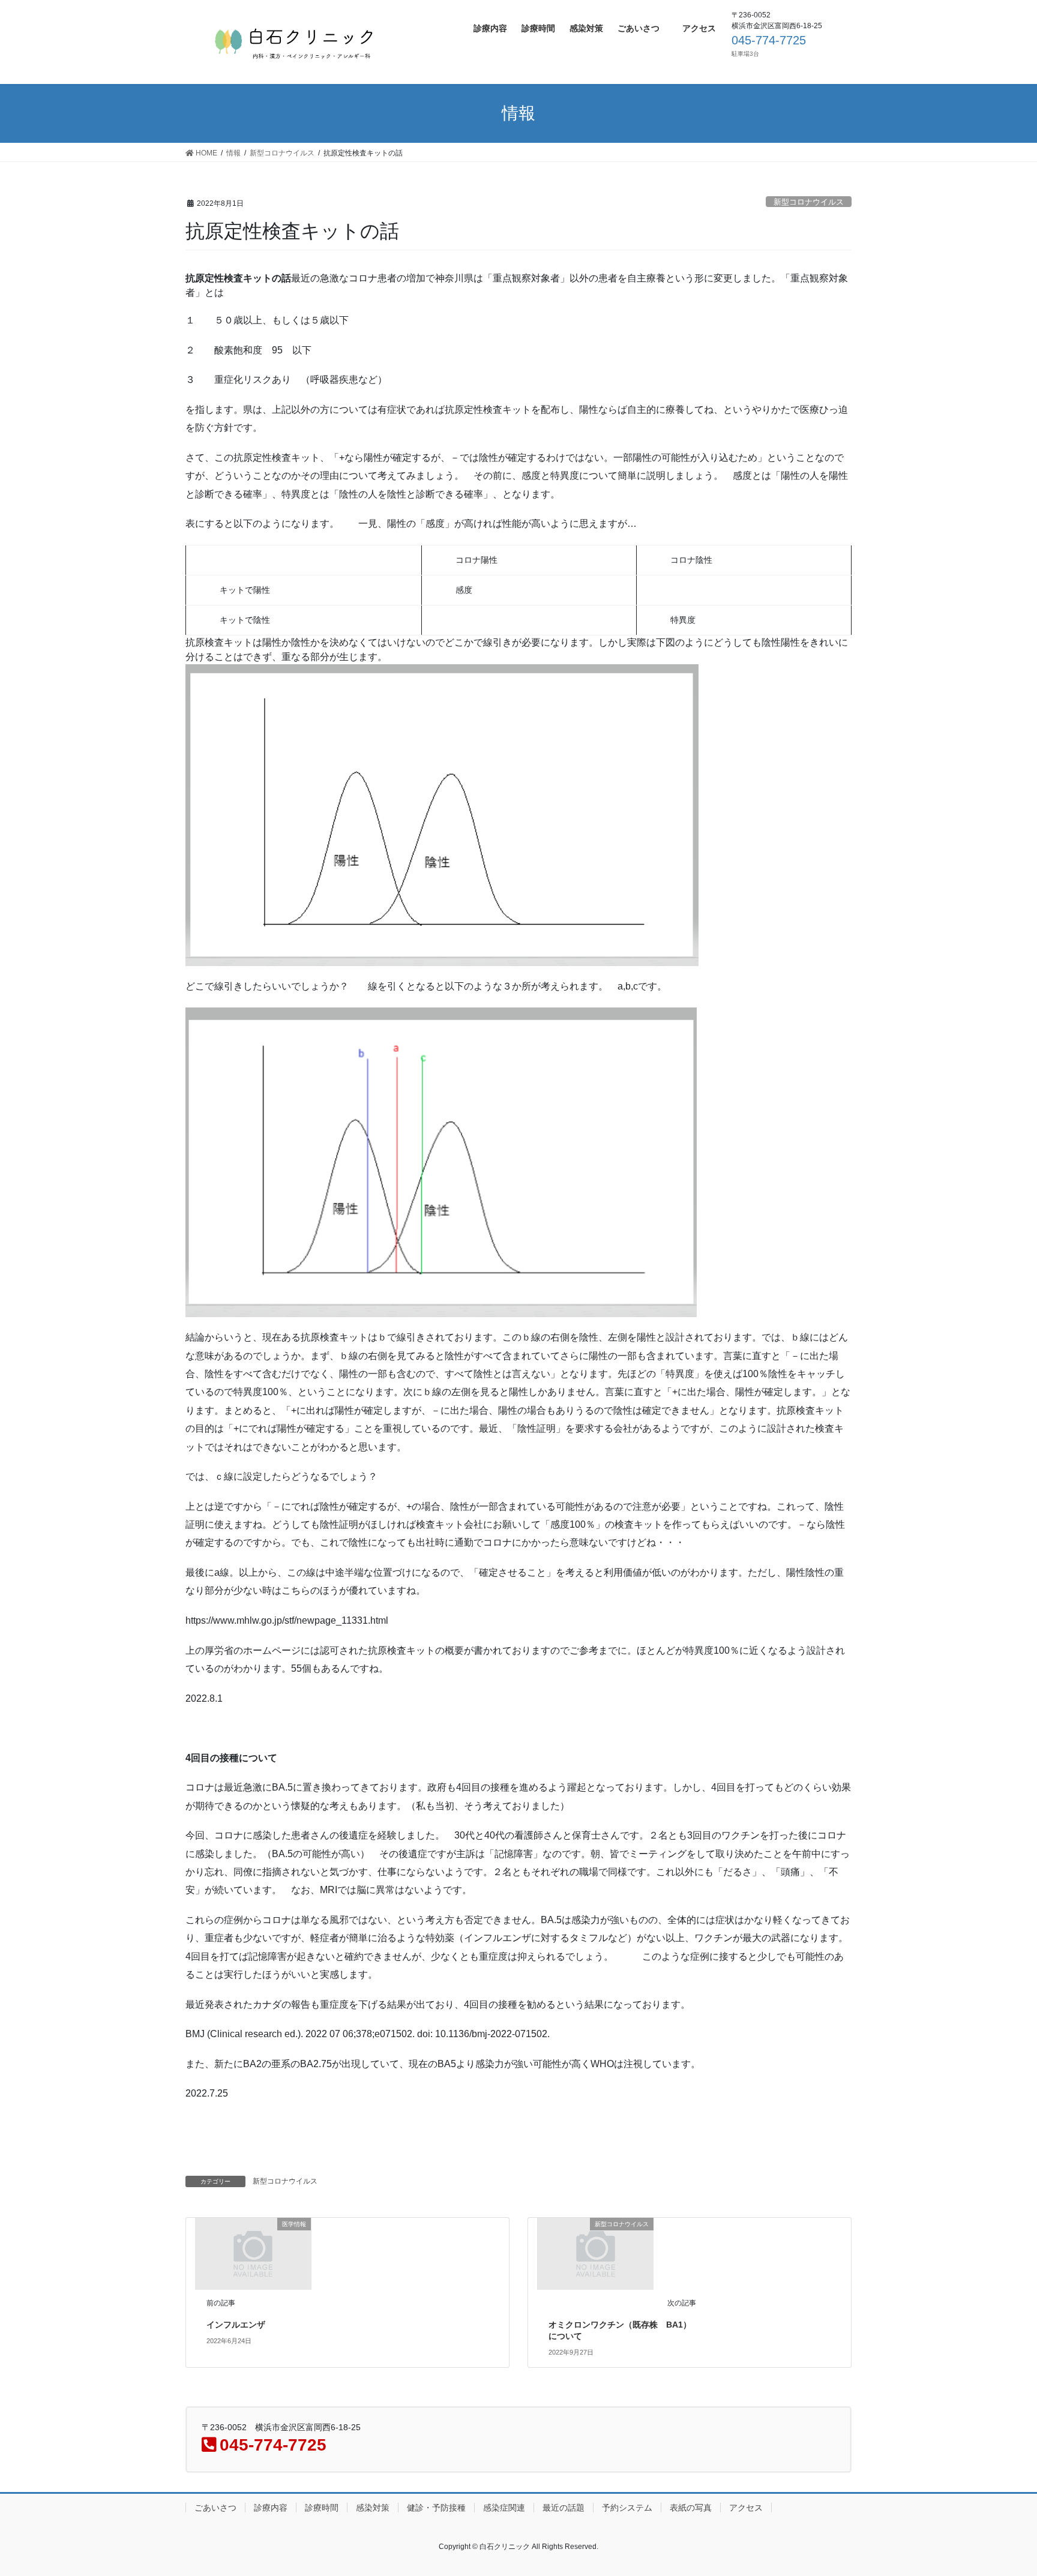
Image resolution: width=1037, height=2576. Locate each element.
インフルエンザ (236, 2325)
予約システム (627, 2508)
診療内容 (271, 2508)
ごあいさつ (215, 2508)
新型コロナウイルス (809, 202)
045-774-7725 (769, 40)
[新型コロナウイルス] (596, 2253)
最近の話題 (564, 2508)
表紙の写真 (691, 2508)
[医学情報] (253, 2253)
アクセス (746, 2508)
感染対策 (373, 2508)
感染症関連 (504, 2508)
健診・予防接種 (436, 2508)
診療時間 (322, 2508)
